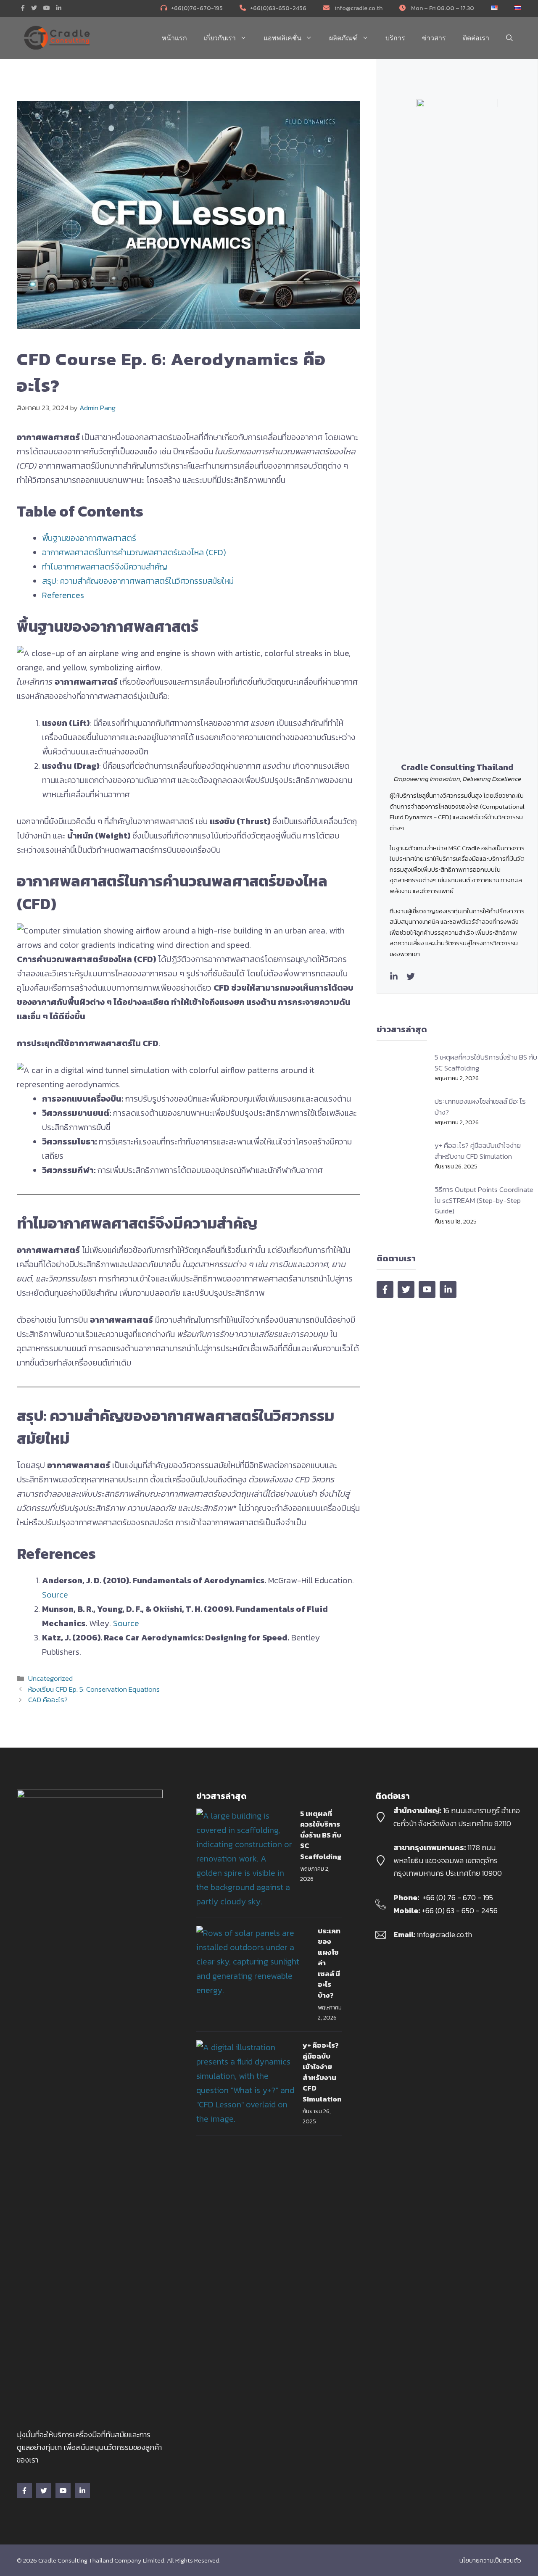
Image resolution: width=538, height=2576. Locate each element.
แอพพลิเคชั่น (282, 38)
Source (55, 1595)
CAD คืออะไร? (48, 1700)
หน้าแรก (174, 38)
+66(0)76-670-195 (197, 8)
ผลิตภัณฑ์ (343, 38)
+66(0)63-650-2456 (278, 8)
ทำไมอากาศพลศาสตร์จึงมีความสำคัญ (105, 567)
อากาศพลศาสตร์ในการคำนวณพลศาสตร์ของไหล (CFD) (134, 552)
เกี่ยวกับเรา (220, 38)
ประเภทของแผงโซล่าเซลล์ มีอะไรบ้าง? (480, 1107)
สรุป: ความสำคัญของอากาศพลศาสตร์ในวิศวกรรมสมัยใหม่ (138, 581)
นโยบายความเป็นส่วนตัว (490, 2560)
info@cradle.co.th (358, 8)
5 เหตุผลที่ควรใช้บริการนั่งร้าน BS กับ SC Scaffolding (486, 1063)
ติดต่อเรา (476, 38)
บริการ (395, 38)
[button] (509, 38)
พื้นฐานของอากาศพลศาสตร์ (89, 538)
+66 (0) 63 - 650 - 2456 (460, 1910)
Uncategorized (50, 1678)
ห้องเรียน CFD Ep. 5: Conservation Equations (94, 1689)
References (63, 595)
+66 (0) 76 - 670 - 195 (458, 1897)
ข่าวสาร (434, 38)
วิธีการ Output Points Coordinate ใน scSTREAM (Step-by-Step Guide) (484, 1200)
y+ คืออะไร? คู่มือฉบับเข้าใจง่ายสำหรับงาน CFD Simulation (478, 1151)
